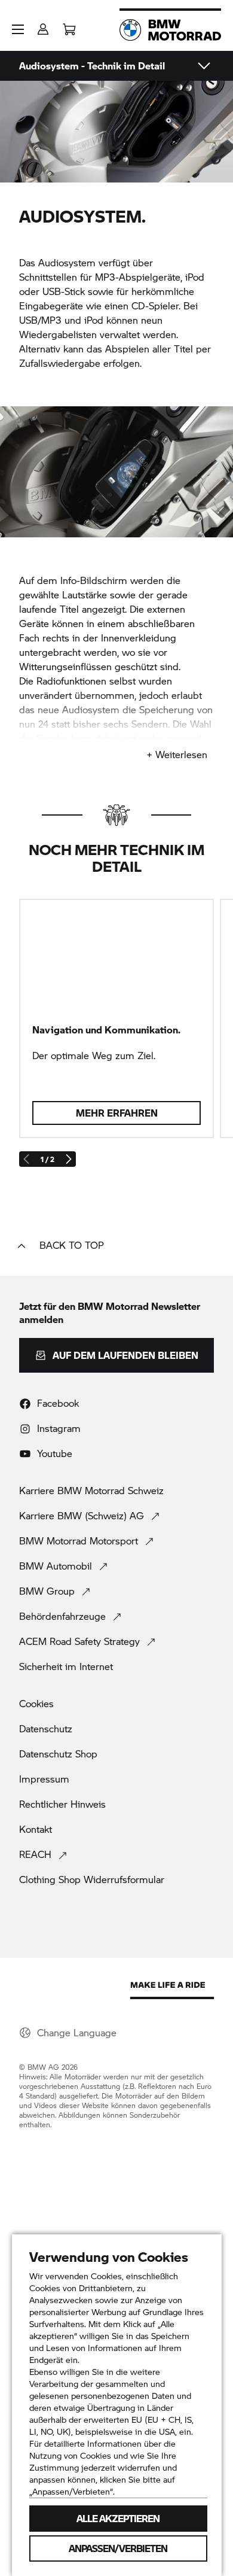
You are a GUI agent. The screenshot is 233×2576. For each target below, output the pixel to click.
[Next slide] (68, 1159)
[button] (18, 29)
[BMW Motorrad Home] (170, 30)
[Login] (43, 25)
